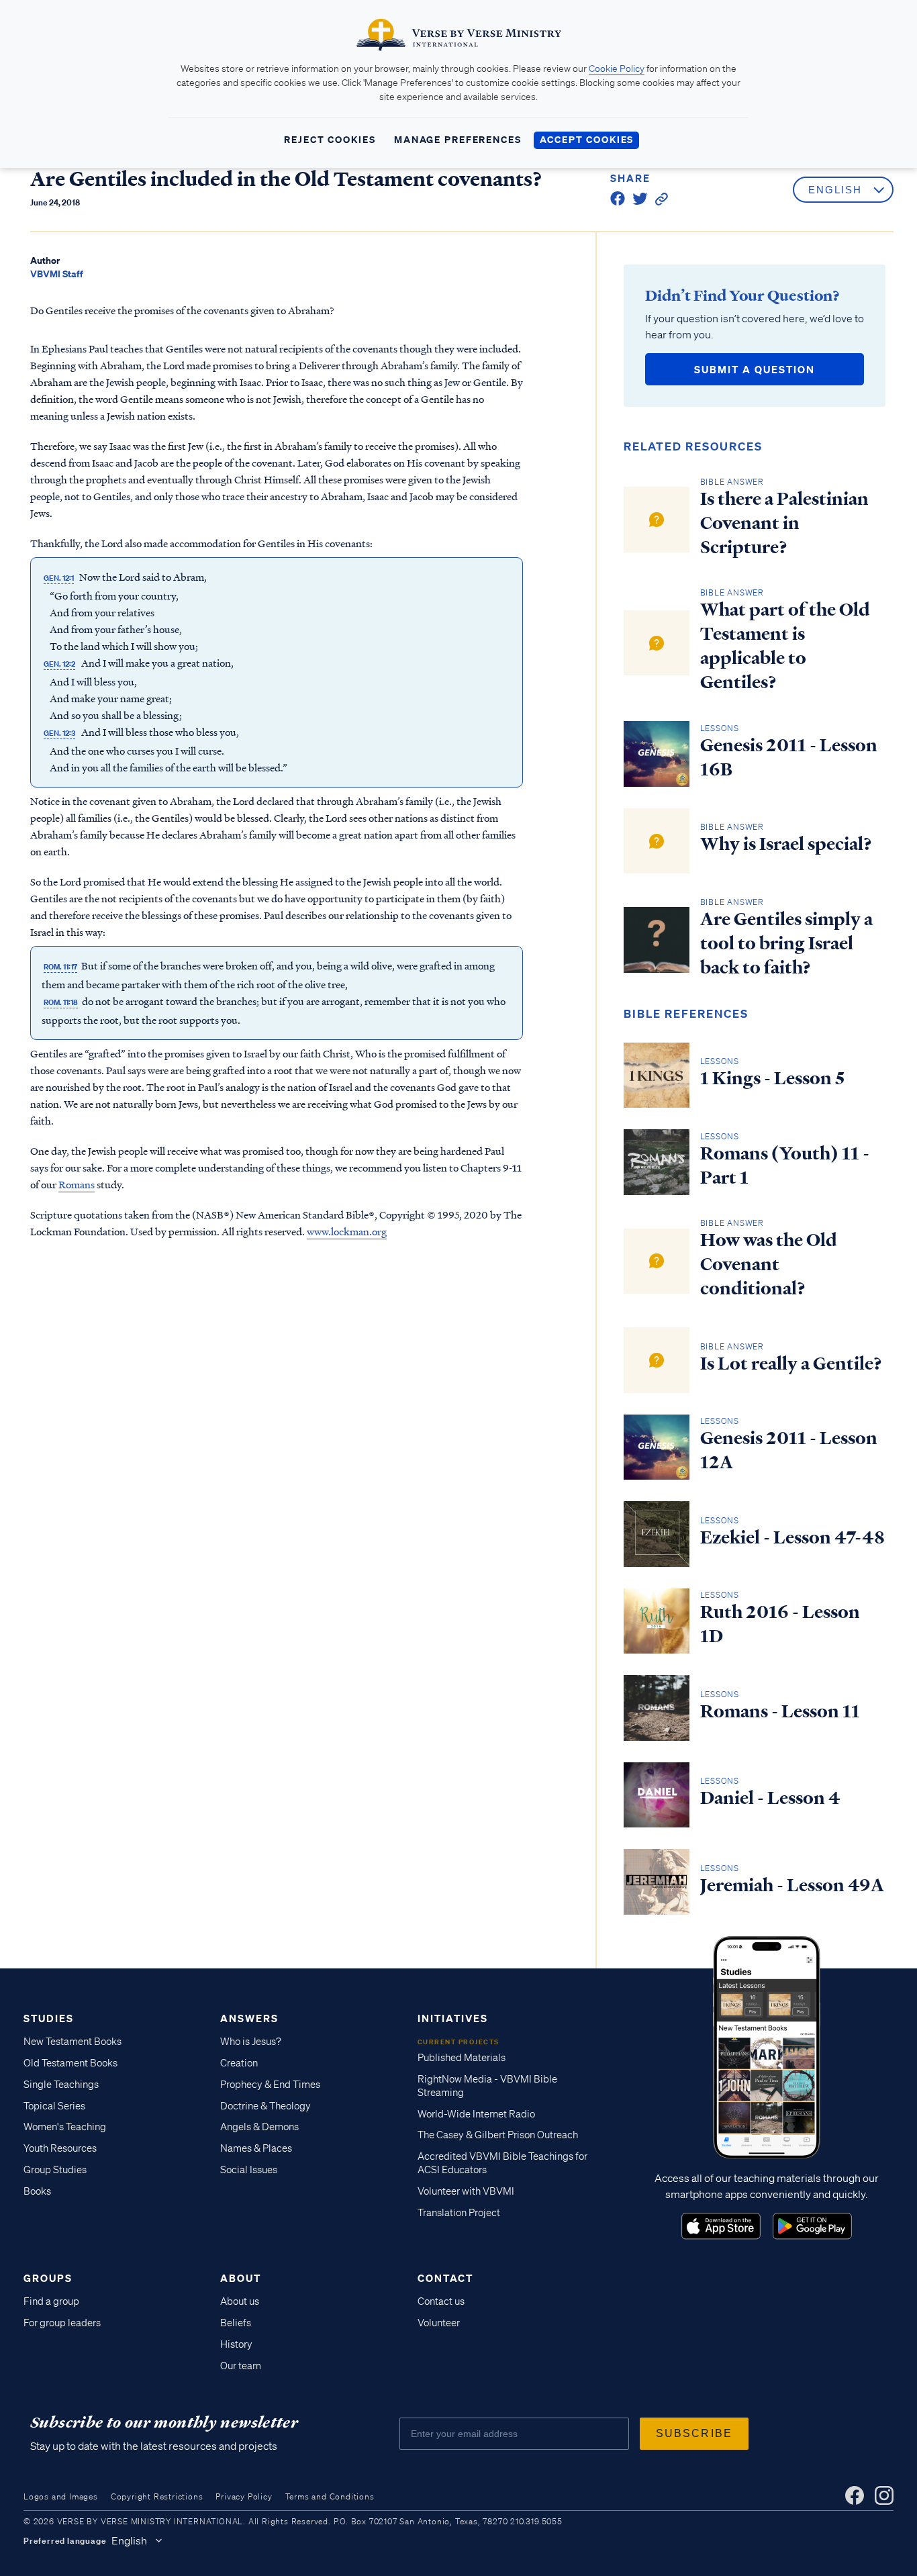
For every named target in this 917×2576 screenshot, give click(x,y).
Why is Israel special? (786, 844)
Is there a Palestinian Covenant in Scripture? (784, 523)
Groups (48, 2278)
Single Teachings (61, 2085)
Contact (445, 2278)
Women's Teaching (65, 2127)
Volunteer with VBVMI (466, 2191)
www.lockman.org (347, 1231)
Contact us (441, 2301)
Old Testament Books (70, 2063)
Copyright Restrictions (157, 2496)
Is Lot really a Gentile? (791, 1364)
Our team (241, 2366)
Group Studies (55, 2170)
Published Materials (462, 2058)
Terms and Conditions (330, 2496)
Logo (721, 2226)
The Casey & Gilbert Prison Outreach (498, 2135)
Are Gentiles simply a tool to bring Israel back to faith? (786, 943)
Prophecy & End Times (270, 2085)
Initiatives (453, 2018)
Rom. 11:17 (60, 967)
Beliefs (236, 2323)
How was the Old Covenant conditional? (769, 1264)
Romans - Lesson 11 (780, 1711)
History (236, 2344)
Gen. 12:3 (59, 733)
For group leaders (62, 2323)
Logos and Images (61, 2496)
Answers (249, 2018)
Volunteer (439, 2323)
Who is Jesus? (251, 2042)
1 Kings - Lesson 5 (772, 1078)
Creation (239, 2063)
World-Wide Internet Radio (476, 2114)
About (241, 2278)
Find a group (51, 2301)
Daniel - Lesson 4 (770, 1798)
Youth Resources (60, 2148)
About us (240, 2301)
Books (37, 2191)
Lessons (720, 728)
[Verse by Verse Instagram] (884, 2495)
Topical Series (54, 2106)
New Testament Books (73, 2042)
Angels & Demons (259, 2127)
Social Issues (249, 2170)
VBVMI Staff (57, 274)
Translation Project (459, 2213)
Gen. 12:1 (59, 578)
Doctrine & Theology (266, 2106)
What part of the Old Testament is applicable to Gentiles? (785, 646)
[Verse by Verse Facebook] (855, 2495)
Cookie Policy (617, 68)
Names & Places (256, 2148)
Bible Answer (732, 482)
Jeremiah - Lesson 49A (792, 1885)
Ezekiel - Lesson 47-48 (792, 1537)
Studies (49, 2018)
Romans (77, 1184)
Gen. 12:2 (59, 664)
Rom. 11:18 (61, 1002)
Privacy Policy (244, 2496)
